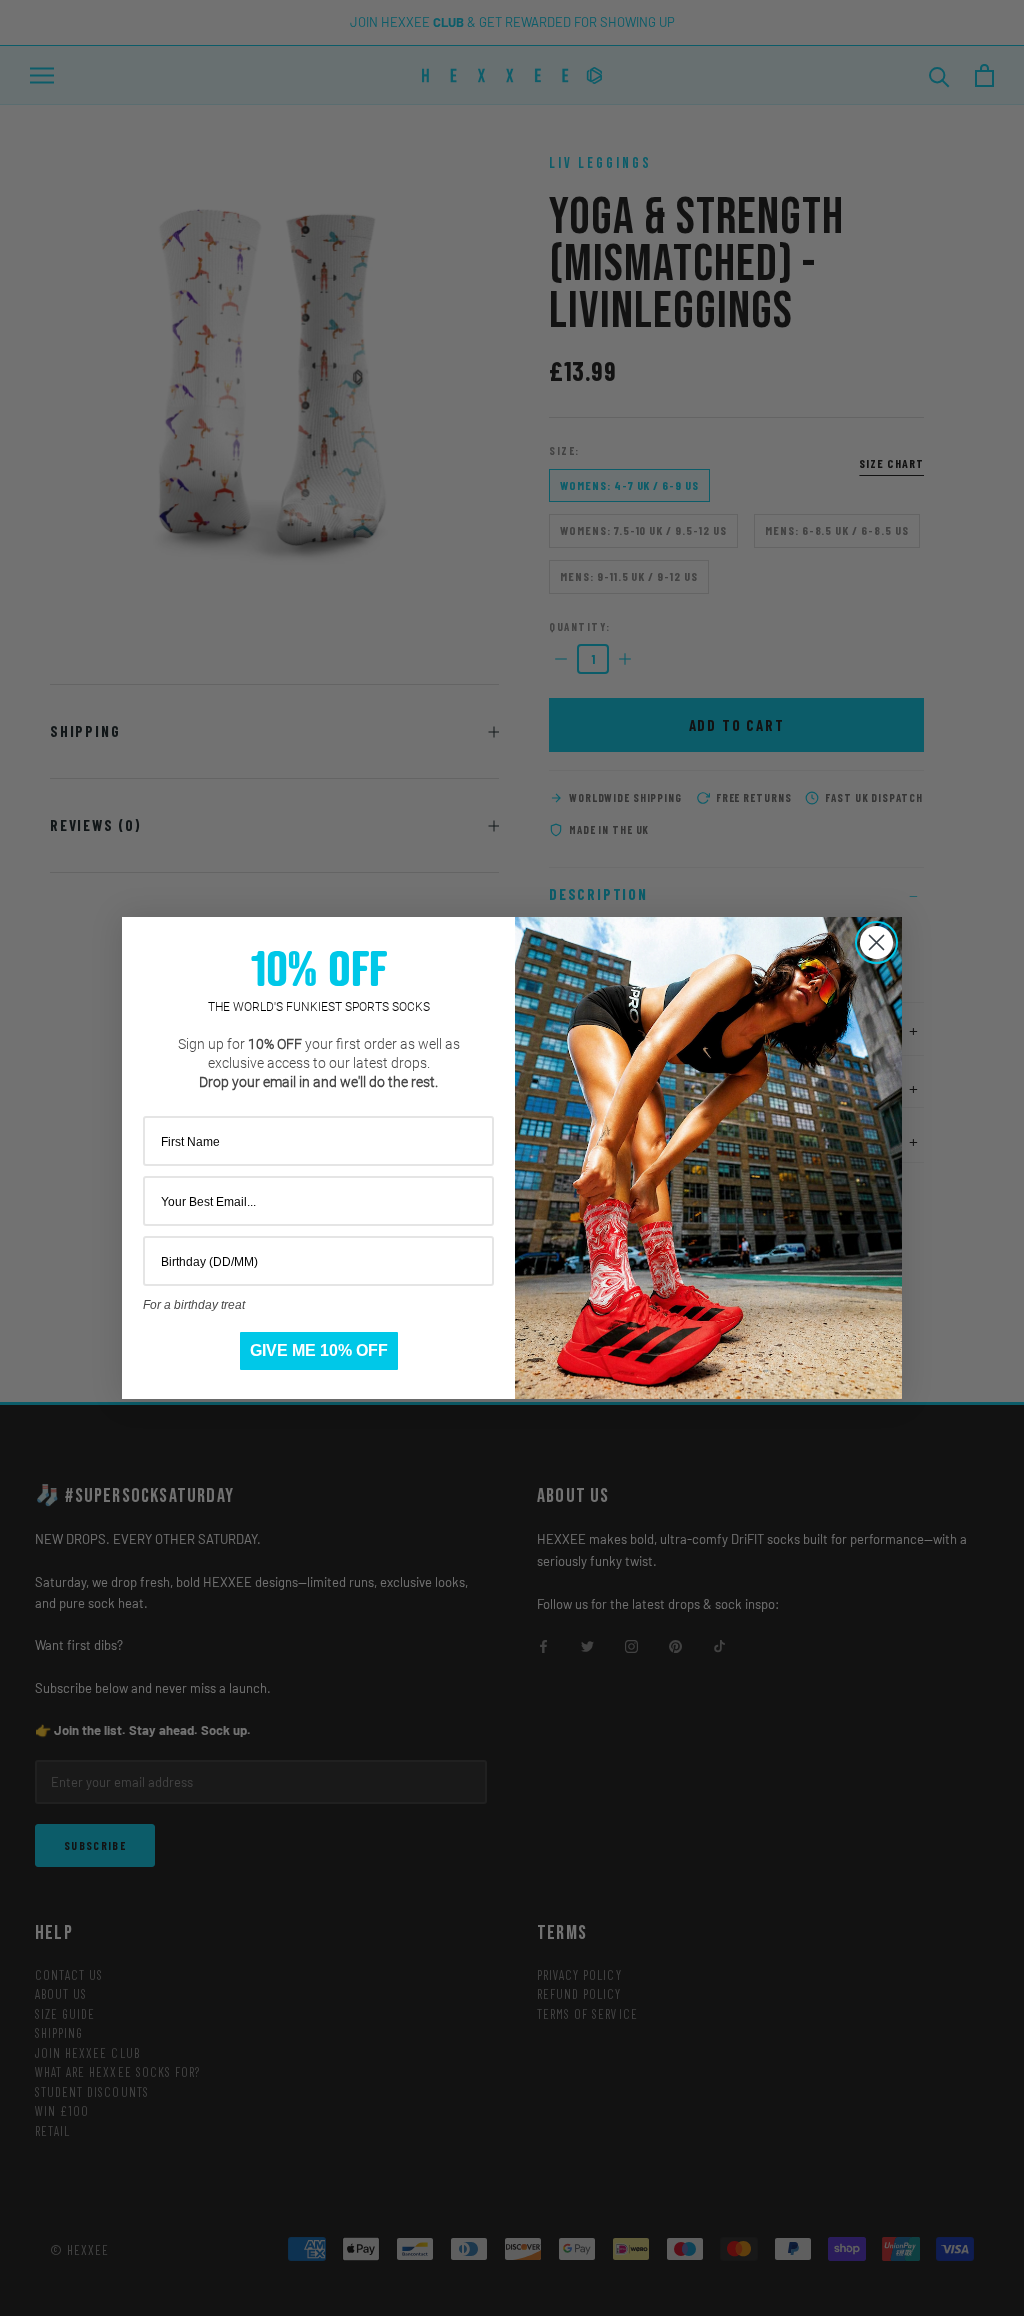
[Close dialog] (876, 942)
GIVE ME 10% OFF (319, 1350)
